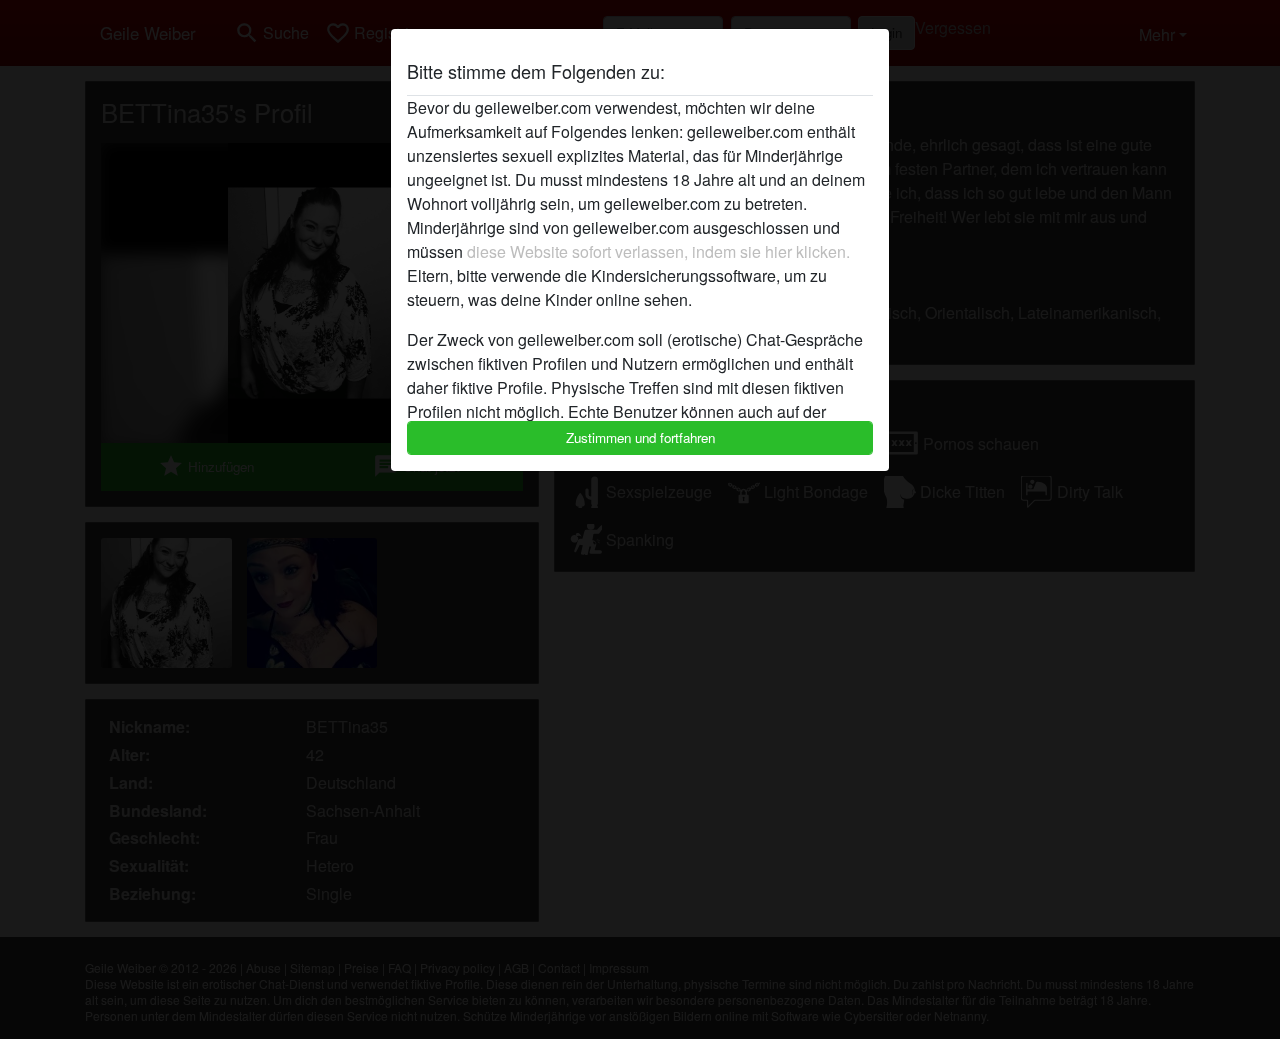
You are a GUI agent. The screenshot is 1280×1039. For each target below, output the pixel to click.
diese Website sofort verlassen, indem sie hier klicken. (658, 251)
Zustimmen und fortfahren (640, 437)
